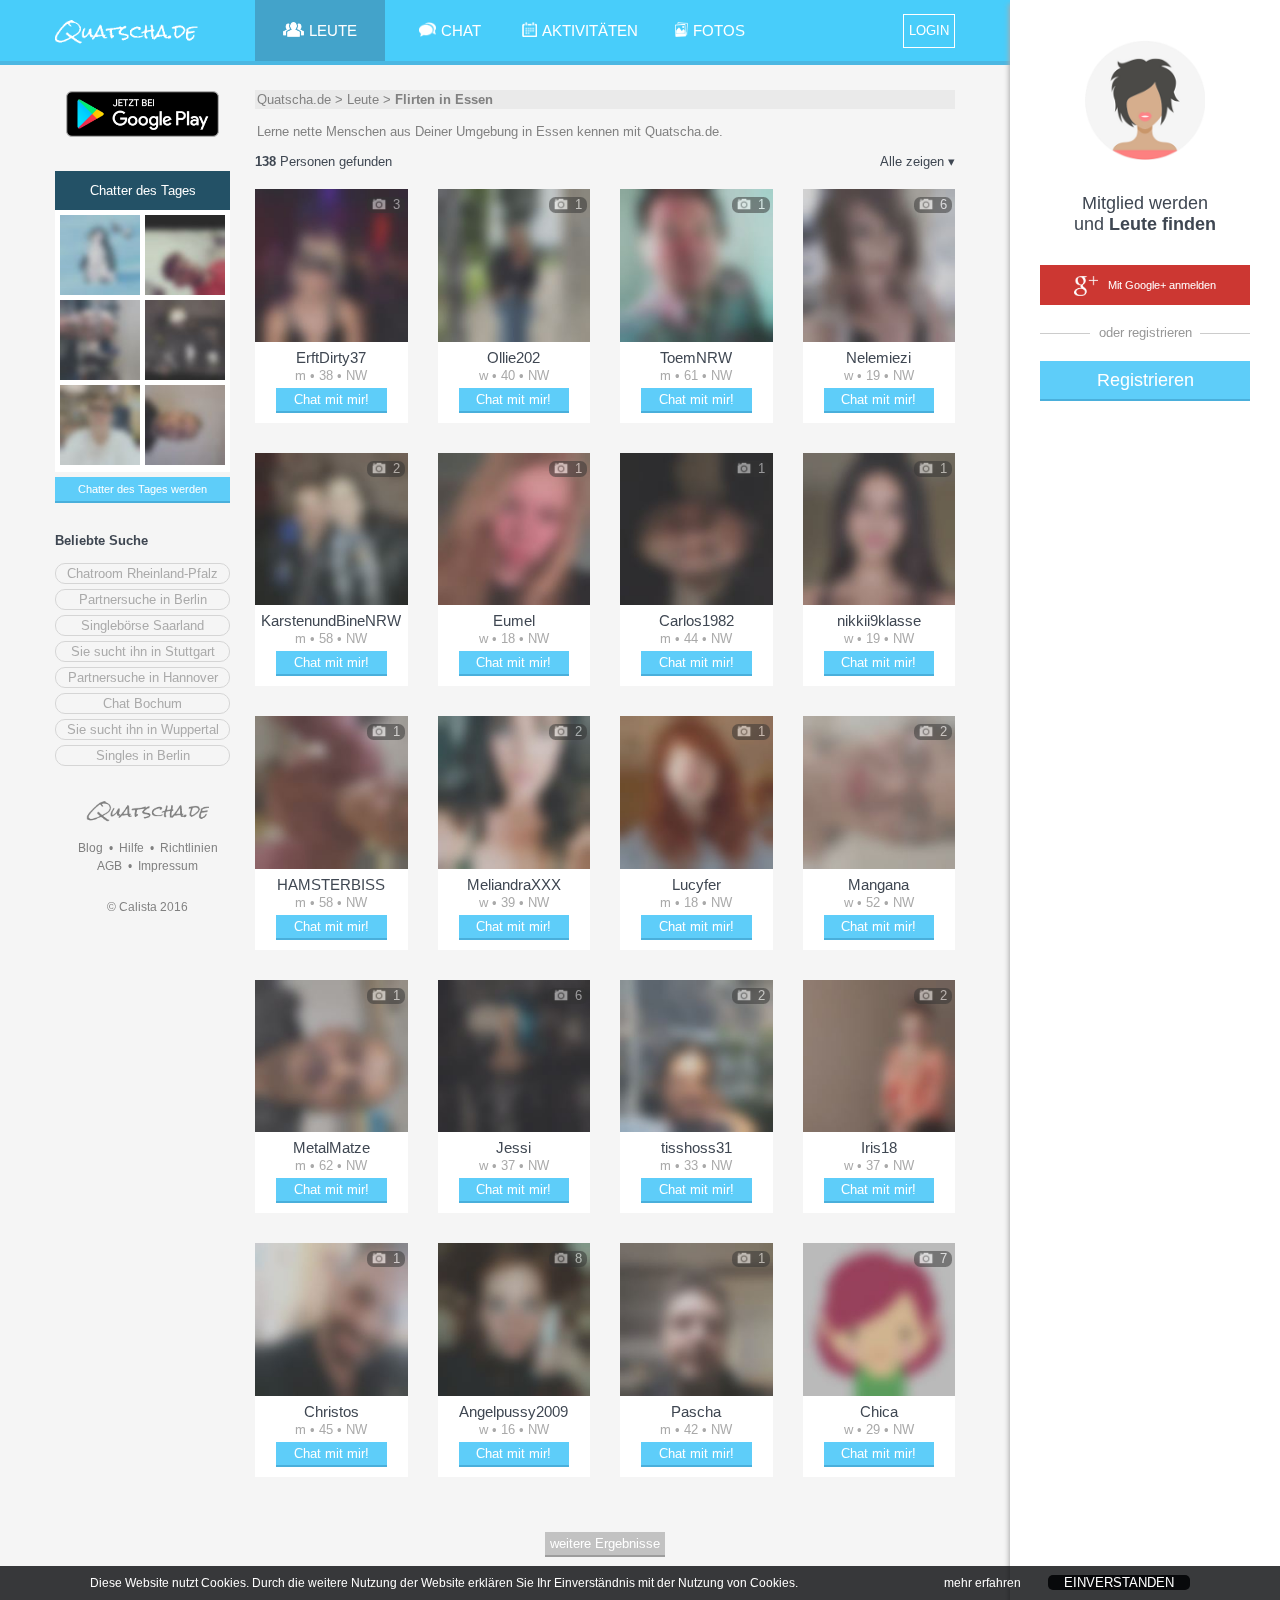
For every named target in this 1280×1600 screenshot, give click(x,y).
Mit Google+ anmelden (1162, 285)
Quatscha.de (294, 99)
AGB (109, 866)
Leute (363, 99)
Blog (90, 848)
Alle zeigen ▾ (917, 161)
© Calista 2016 (147, 907)
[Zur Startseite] (127, 44)
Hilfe (131, 848)
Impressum (168, 866)
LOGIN (929, 30)
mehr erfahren (982, 1583)
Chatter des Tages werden (142, 489)
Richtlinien (189, 848)
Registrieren (1145, 380)
